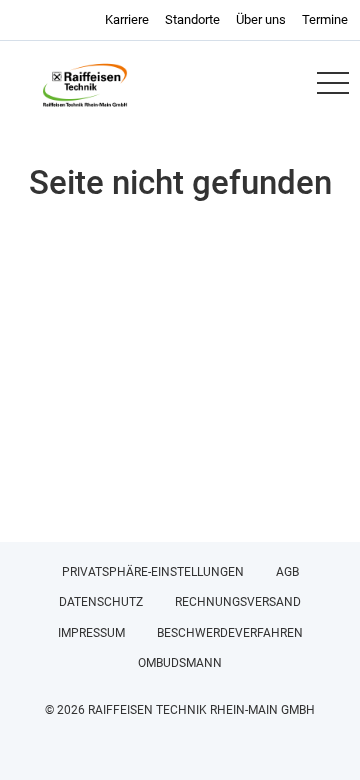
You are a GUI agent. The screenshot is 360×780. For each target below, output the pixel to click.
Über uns (261, 19)
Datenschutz (101, 602)
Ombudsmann (180, 663)
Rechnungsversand (238, 602)
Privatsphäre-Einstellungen (153, 572)
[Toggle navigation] (332, 83)
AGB (287, 572)
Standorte (192, 19)
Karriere (127, 19)
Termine (325, 19)
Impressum (91, 633)
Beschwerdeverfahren (230, 633)
